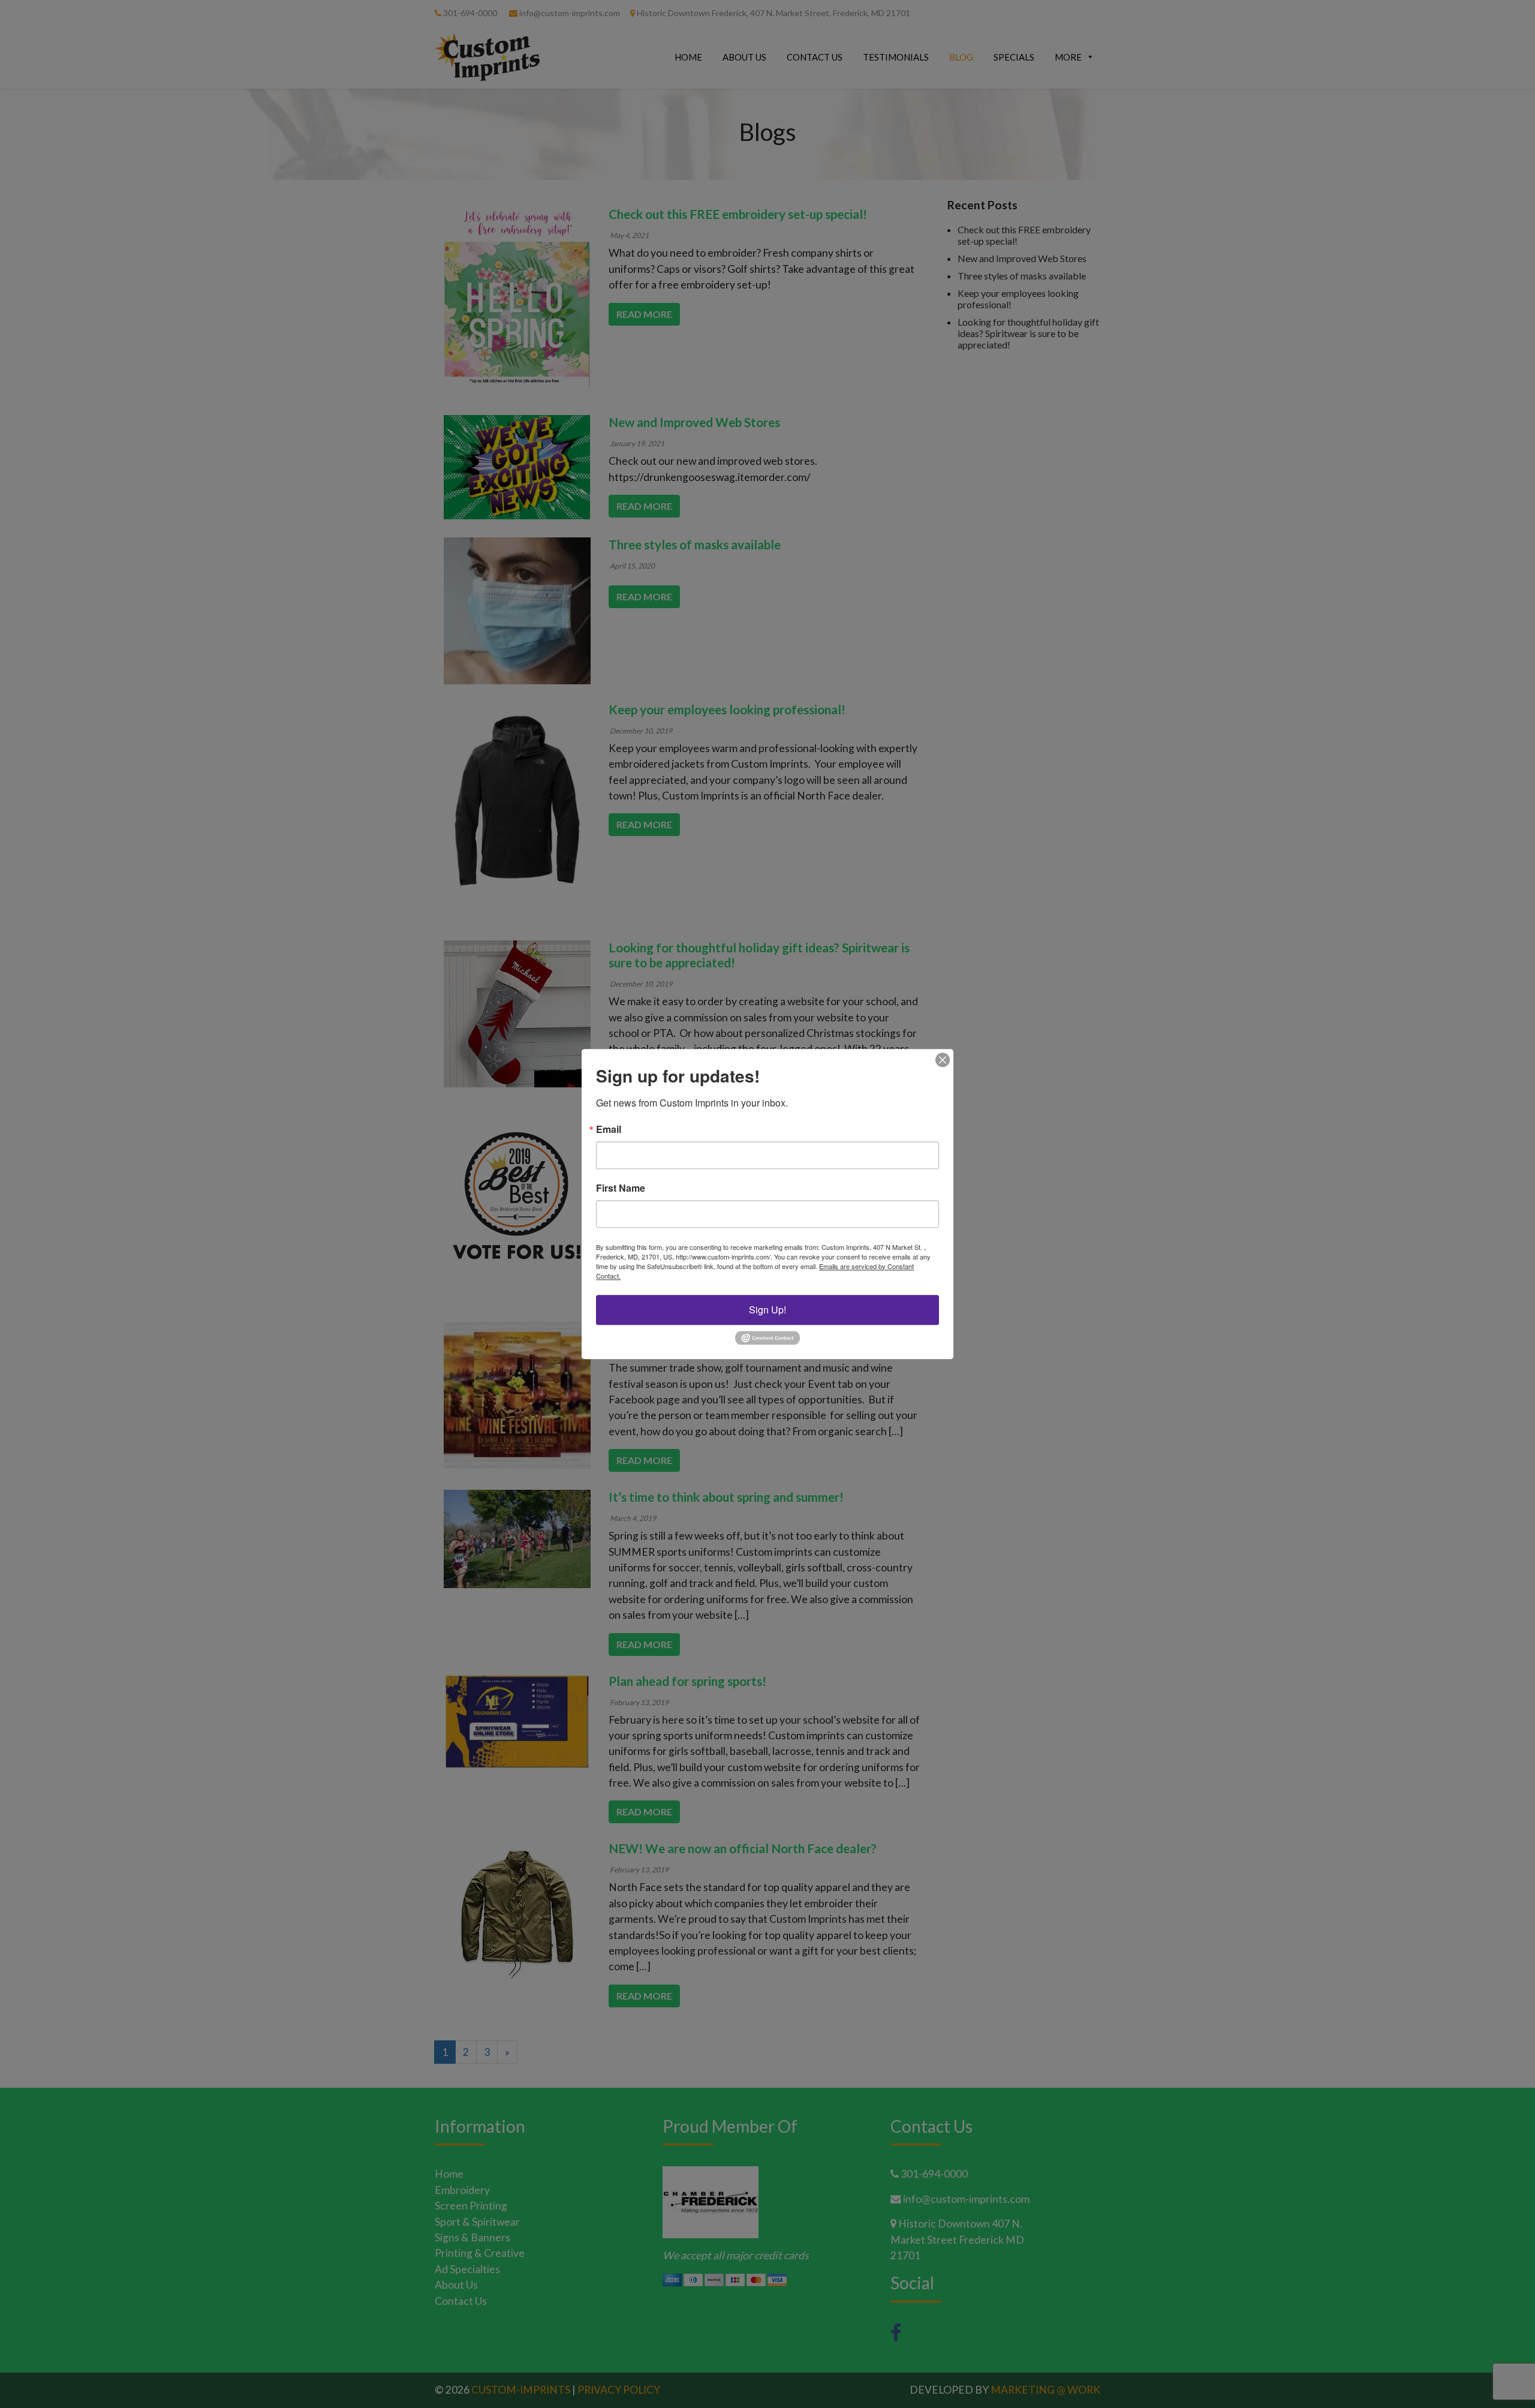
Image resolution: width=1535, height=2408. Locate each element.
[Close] (943, 1060)
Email (609, 1129)
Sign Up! (767, 1310)
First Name (621, 1188)
